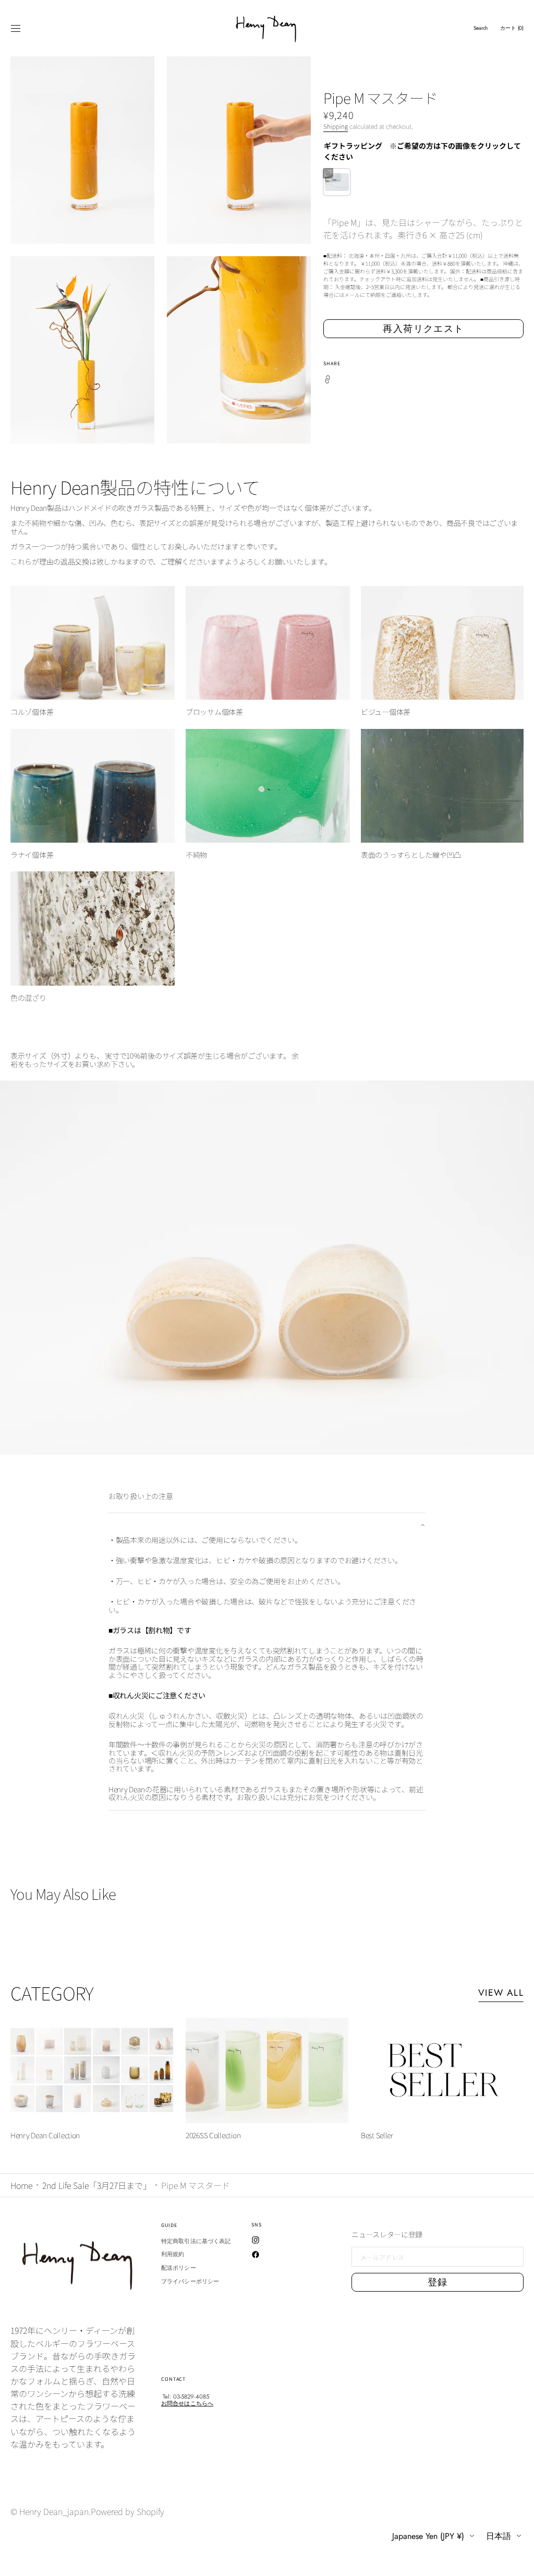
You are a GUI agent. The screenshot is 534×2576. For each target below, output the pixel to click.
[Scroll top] (518, 2560)
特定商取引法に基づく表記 (196, 2242)
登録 (438, 2282)
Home (21, 2185)
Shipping (336, 126)
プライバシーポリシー (190, 2281)
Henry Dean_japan (54, 2511)
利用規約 (173, 2254)
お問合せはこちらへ (187, 2403)
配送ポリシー (179, 2268)
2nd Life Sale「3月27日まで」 (97, 2185)
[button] (16, 28)
